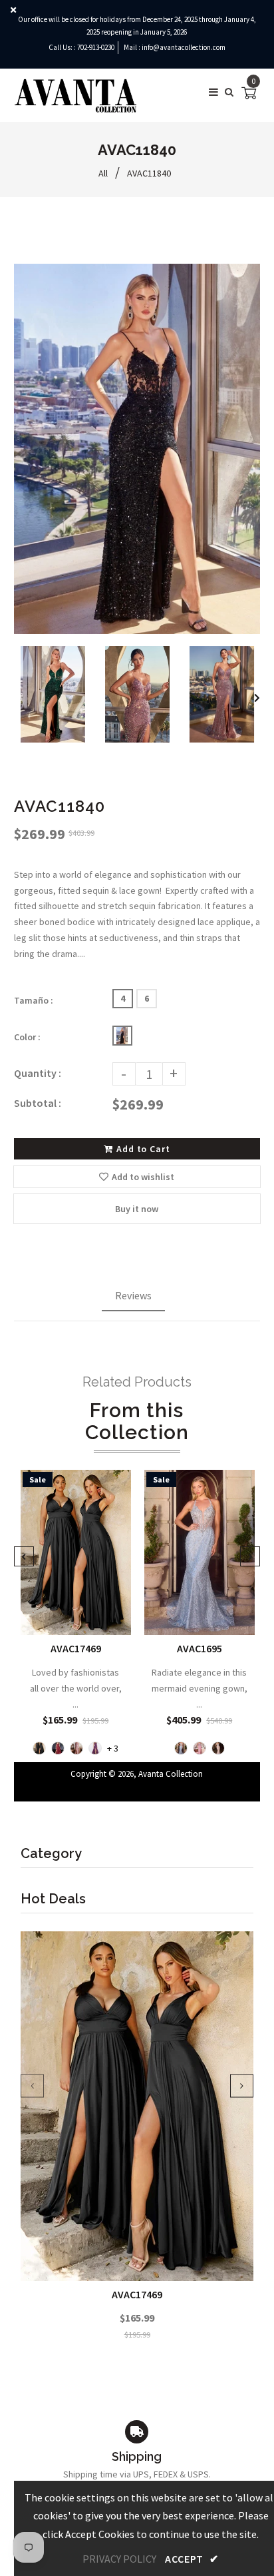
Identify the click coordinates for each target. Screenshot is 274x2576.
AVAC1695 (199, 1648)
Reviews (133, 1295)
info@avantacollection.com (184, 47)
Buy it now (137, 1209)
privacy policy (119, 2559)
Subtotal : (38, 1103)
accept (192, 2559)
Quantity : (38, 1073)
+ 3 (113, 1749)
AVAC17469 (137, 2294)
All (103, 173)
